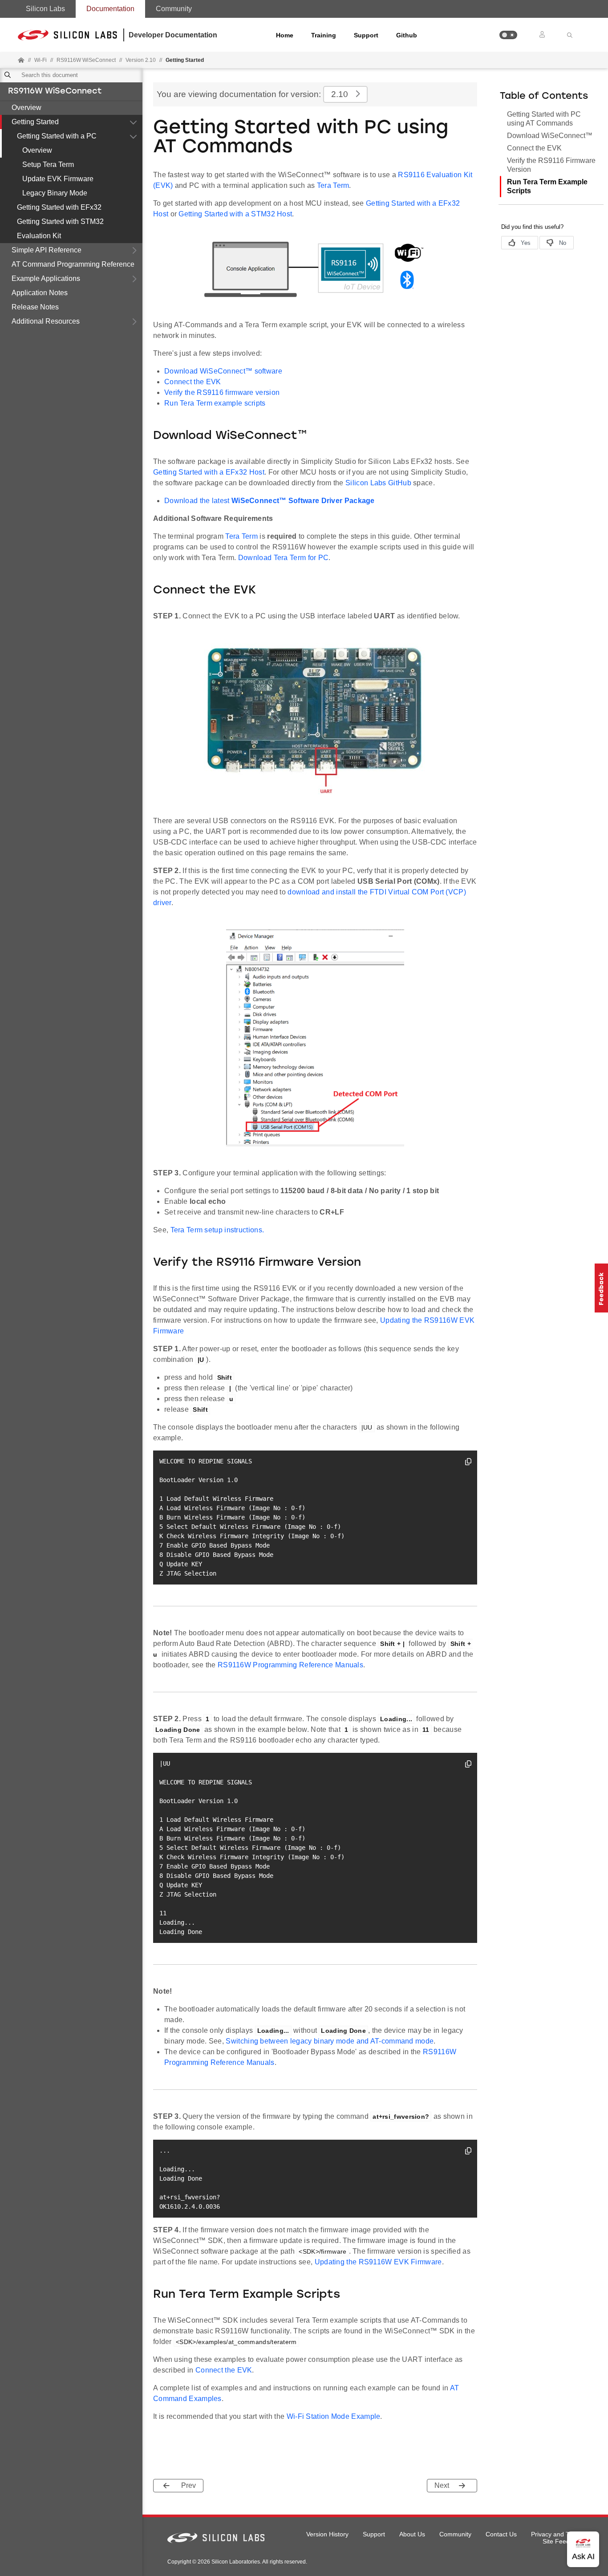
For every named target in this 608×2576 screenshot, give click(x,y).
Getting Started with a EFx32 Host (209, 472)
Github (407, 35)
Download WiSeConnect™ (550, 136)
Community (174, 9)
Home (285, 35)
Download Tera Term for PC (284, 558)
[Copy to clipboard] (468, 1463)
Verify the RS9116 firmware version (222, 392)
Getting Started (35, 122)
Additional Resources (46, 321)
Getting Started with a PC (57, 136)
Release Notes (35, 307)
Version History (327, 2534)
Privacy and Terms (557, 2534)
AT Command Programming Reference (73, 264)
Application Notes (40, 293)
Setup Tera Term (48, 165)
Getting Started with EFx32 (59, 207)
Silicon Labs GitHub (378, 483)
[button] (508, 35)
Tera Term (333, 185)
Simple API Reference (47, 250)
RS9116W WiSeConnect (55, 92)
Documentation (110, 9)
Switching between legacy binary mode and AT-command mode (330, 2041)
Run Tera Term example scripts (215, 403)
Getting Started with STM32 (60, 221)
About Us (412, 2534)
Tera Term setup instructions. (217, 1230)
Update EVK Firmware (58, 179)
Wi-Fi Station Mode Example (334, 2416)
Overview (26, 108)
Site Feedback (563, 2541)
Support (366, 35)
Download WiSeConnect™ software (223, 371)
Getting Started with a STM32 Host (235, 214)
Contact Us (501, 2534)
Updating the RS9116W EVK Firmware (378, 2262)
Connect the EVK (193, 382)
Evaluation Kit (39, 236)
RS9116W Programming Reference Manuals (290, 1665)
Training (324, 35)
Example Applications (46, 278)
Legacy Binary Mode (55, 193)
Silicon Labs (45, 9)
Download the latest (270, 501)
